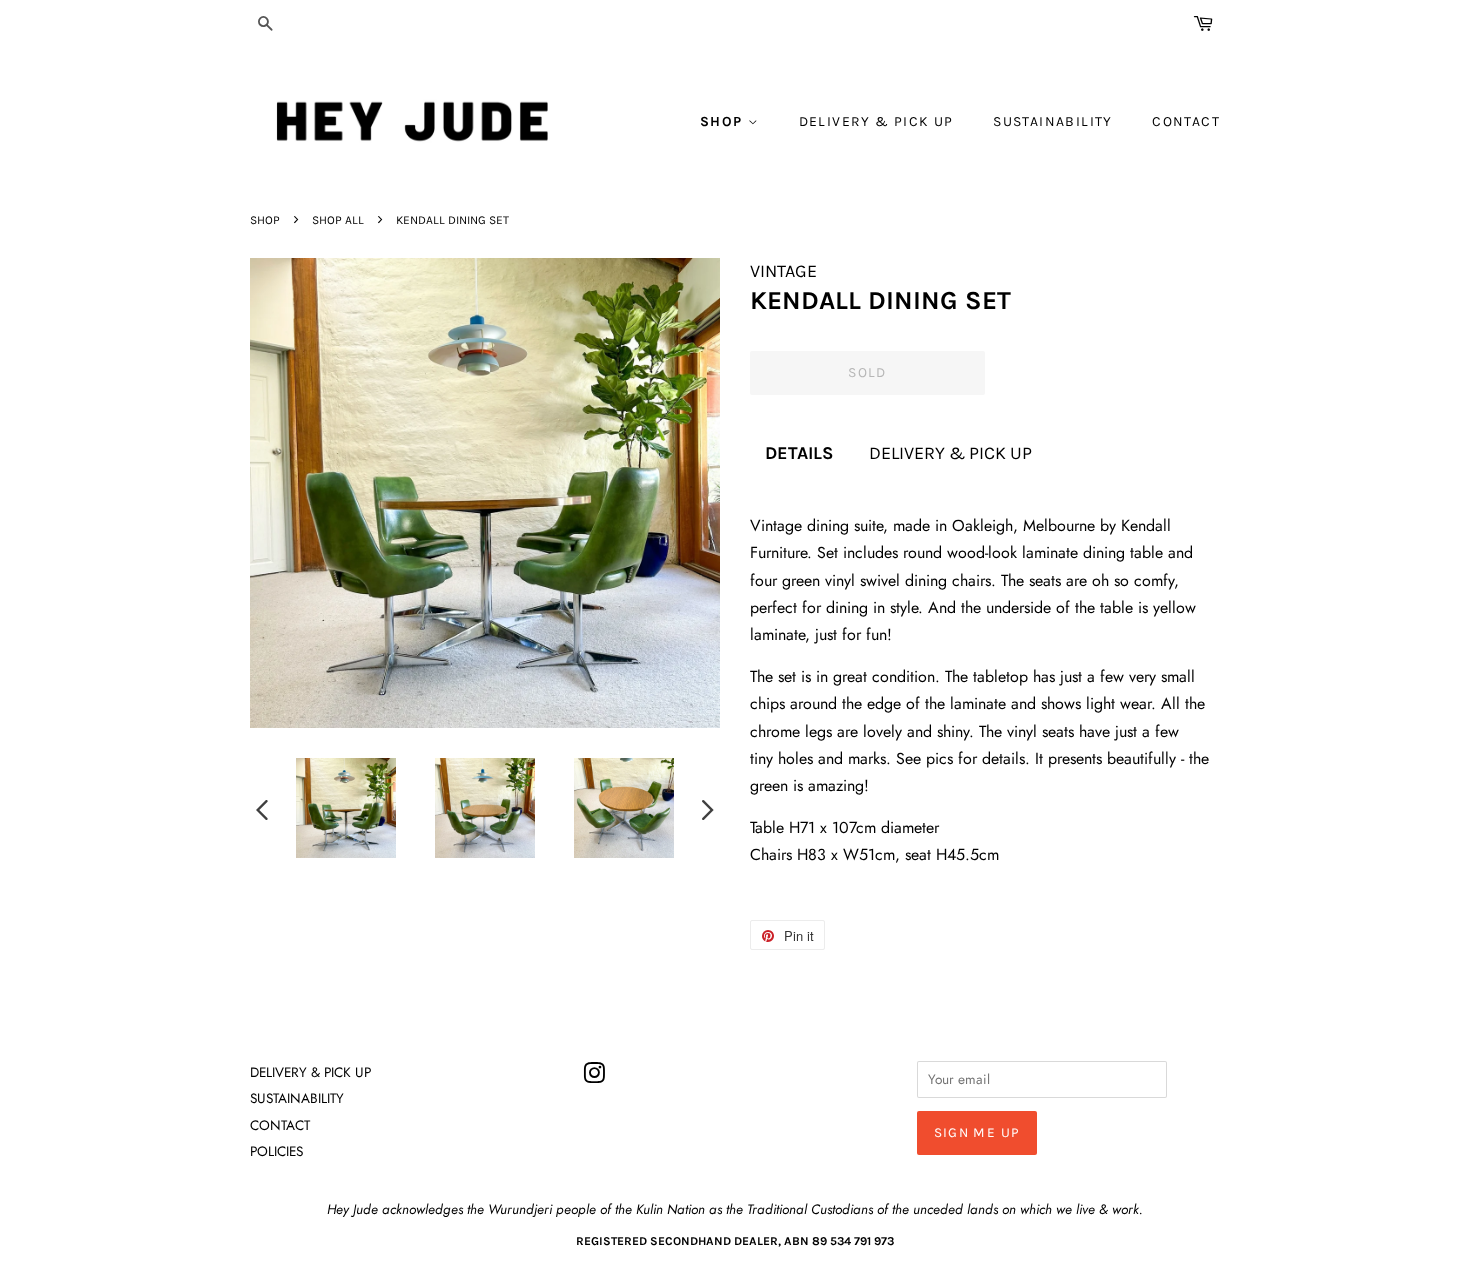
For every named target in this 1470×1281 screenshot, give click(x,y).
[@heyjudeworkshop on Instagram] (594, 1077)
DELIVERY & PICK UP (876, 121)
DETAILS (799, 453)
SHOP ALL (338, 220)
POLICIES (276, 1151)
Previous (262, 809)
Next (708, 809)
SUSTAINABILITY (1053, 121)
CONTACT (1186, 121)
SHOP (724, 121)
